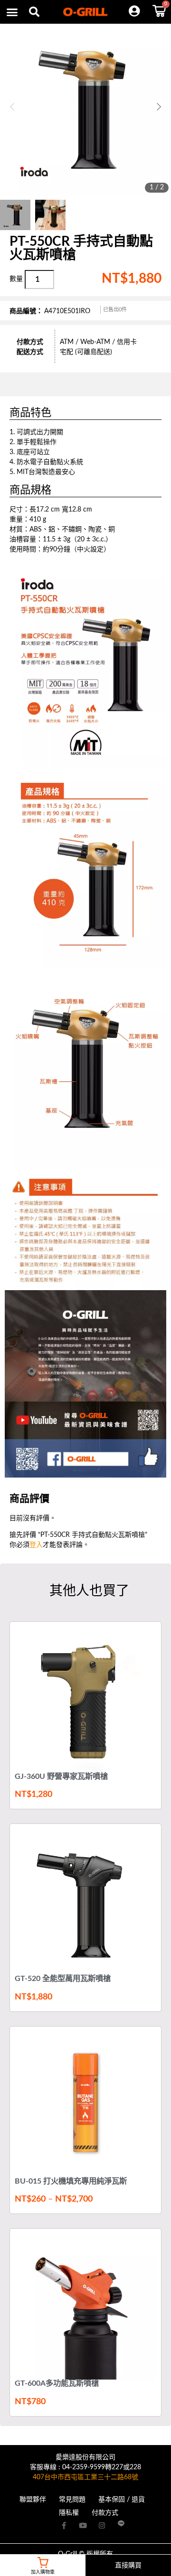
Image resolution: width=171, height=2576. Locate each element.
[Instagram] (102, 2525)
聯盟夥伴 (33, 2500)
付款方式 (105, 2513)
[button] (34, 12)
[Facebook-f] (64, 2525)
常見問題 (72, 2500)
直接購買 (128, 2566)
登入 (36, 1545)
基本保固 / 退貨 (122, 2500)
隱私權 (69, 2513)
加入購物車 (43, 2572)
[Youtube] (83, 2525)
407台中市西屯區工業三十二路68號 (85, 2477)
